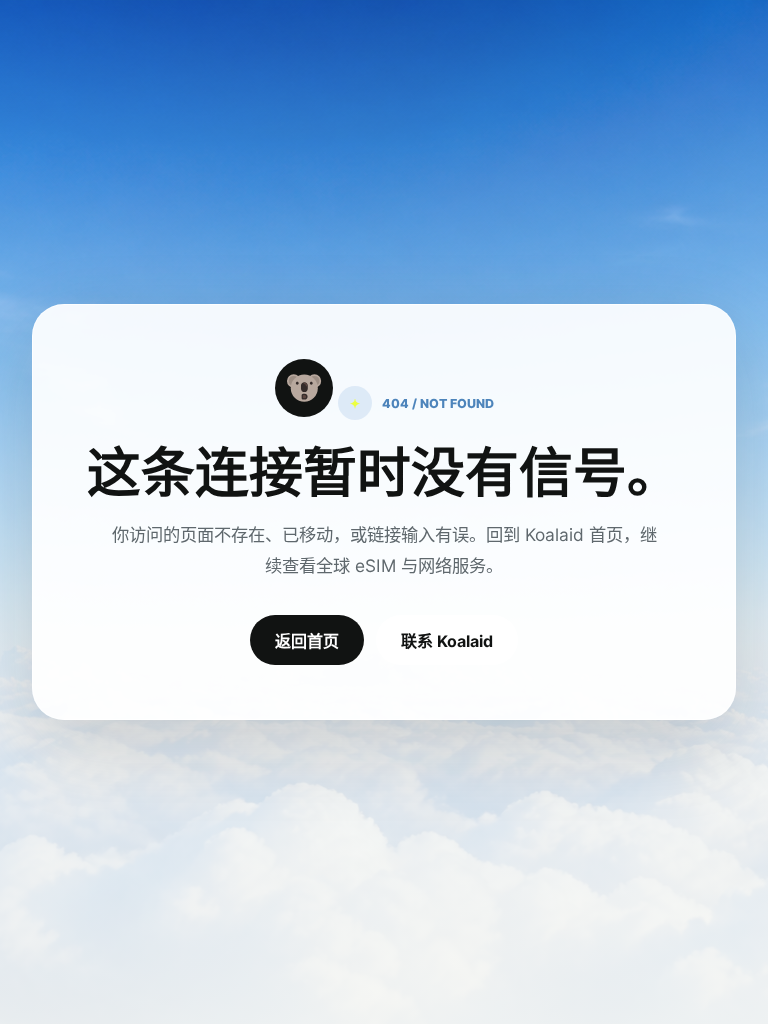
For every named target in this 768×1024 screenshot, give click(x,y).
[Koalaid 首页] (304, 388)
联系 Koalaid (447, 641)
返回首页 (307, 641)
